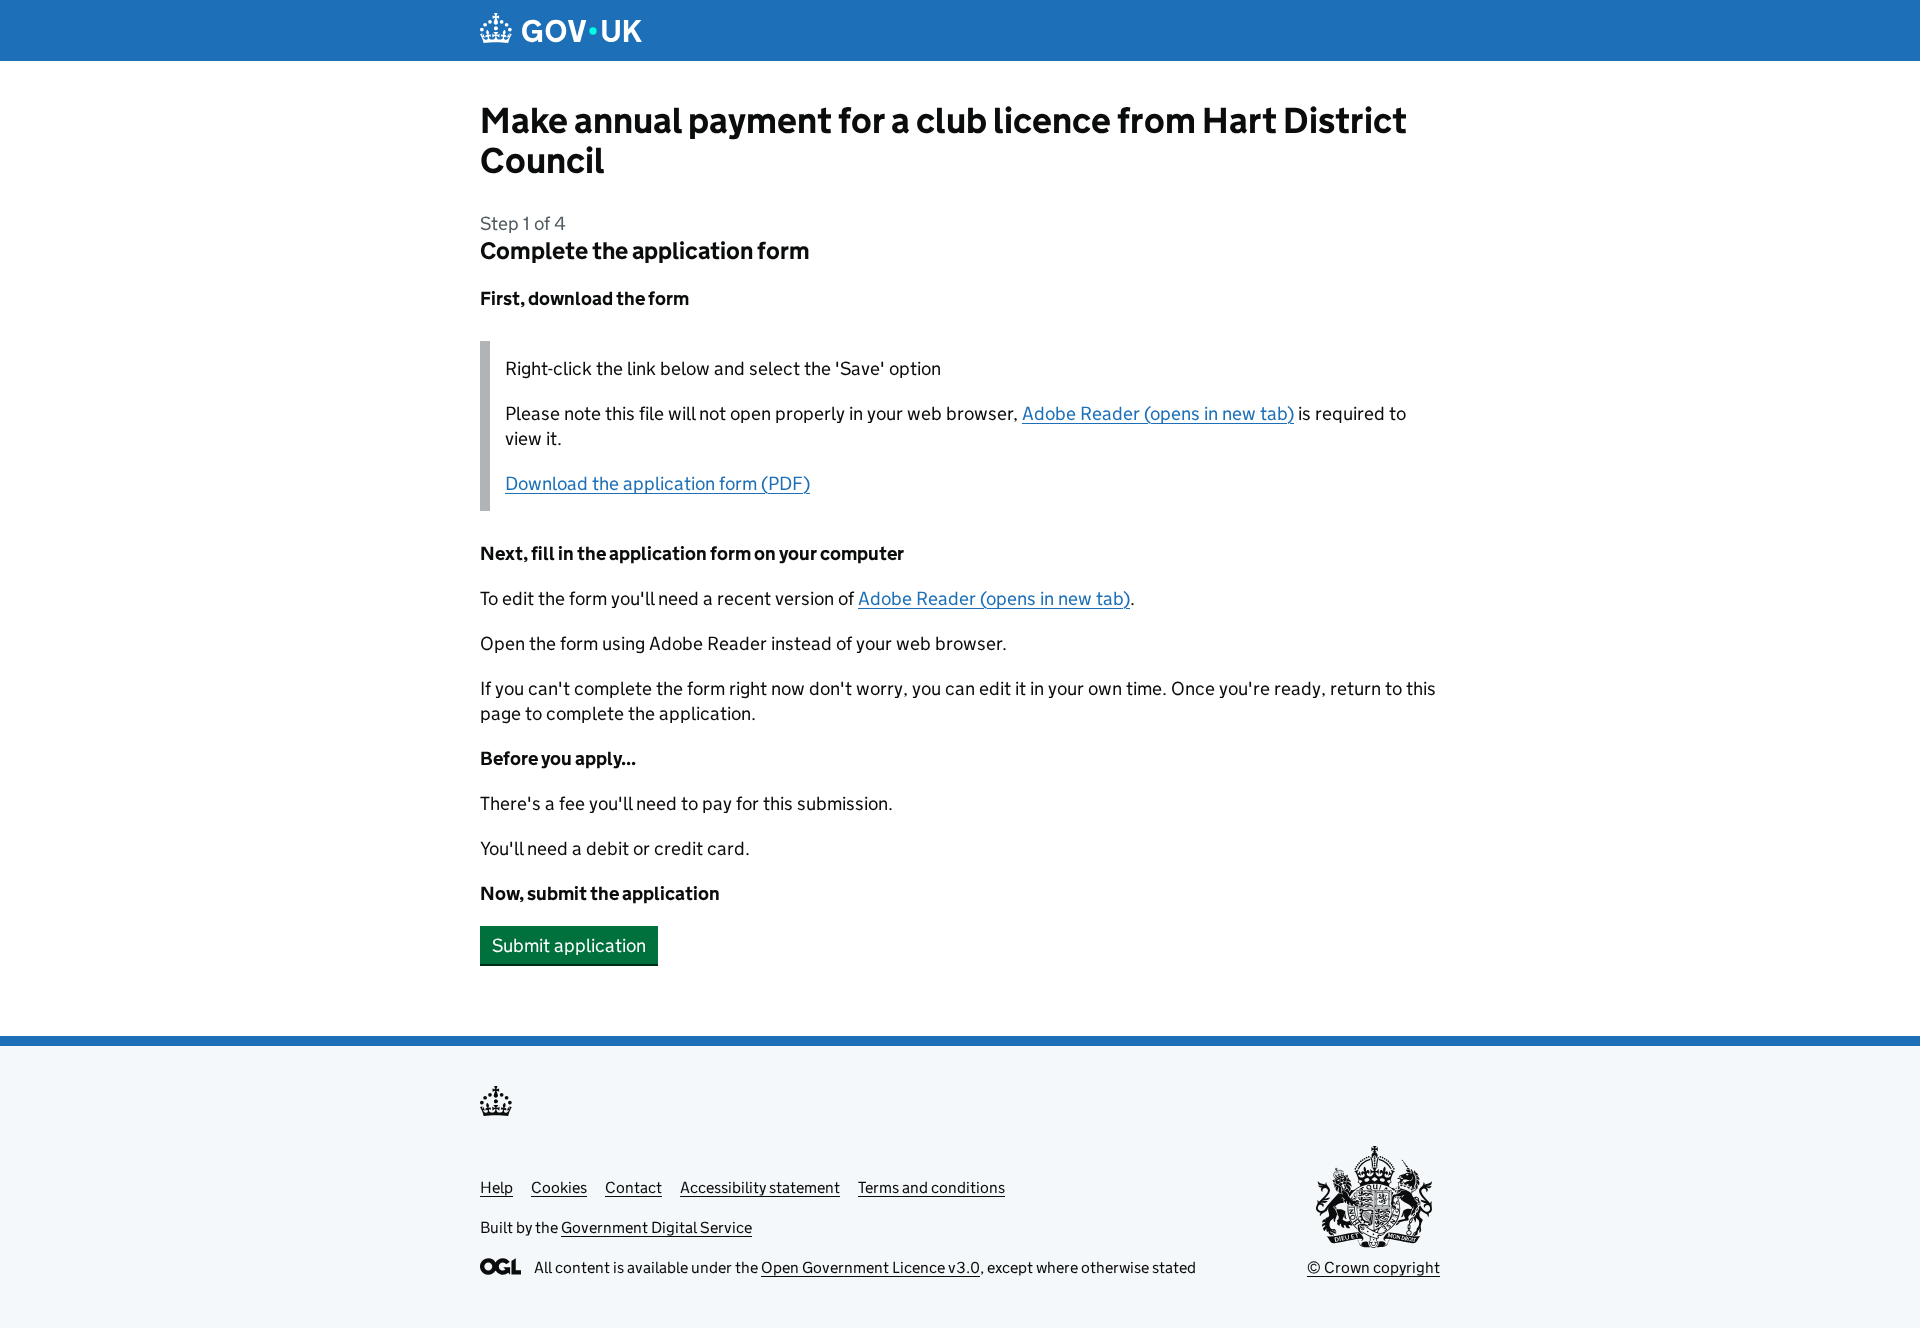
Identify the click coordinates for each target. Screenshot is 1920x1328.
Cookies (559, 1187)
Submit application (569, 945)
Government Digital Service (656, 1227)
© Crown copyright (1373, 1267)
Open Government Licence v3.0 (870, 1267)
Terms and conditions (931, 1187)
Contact (633, 1187)
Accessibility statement (760, 1187)
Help (496, 1187)
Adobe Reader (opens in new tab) (1158, 413)
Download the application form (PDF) (657, 483)
